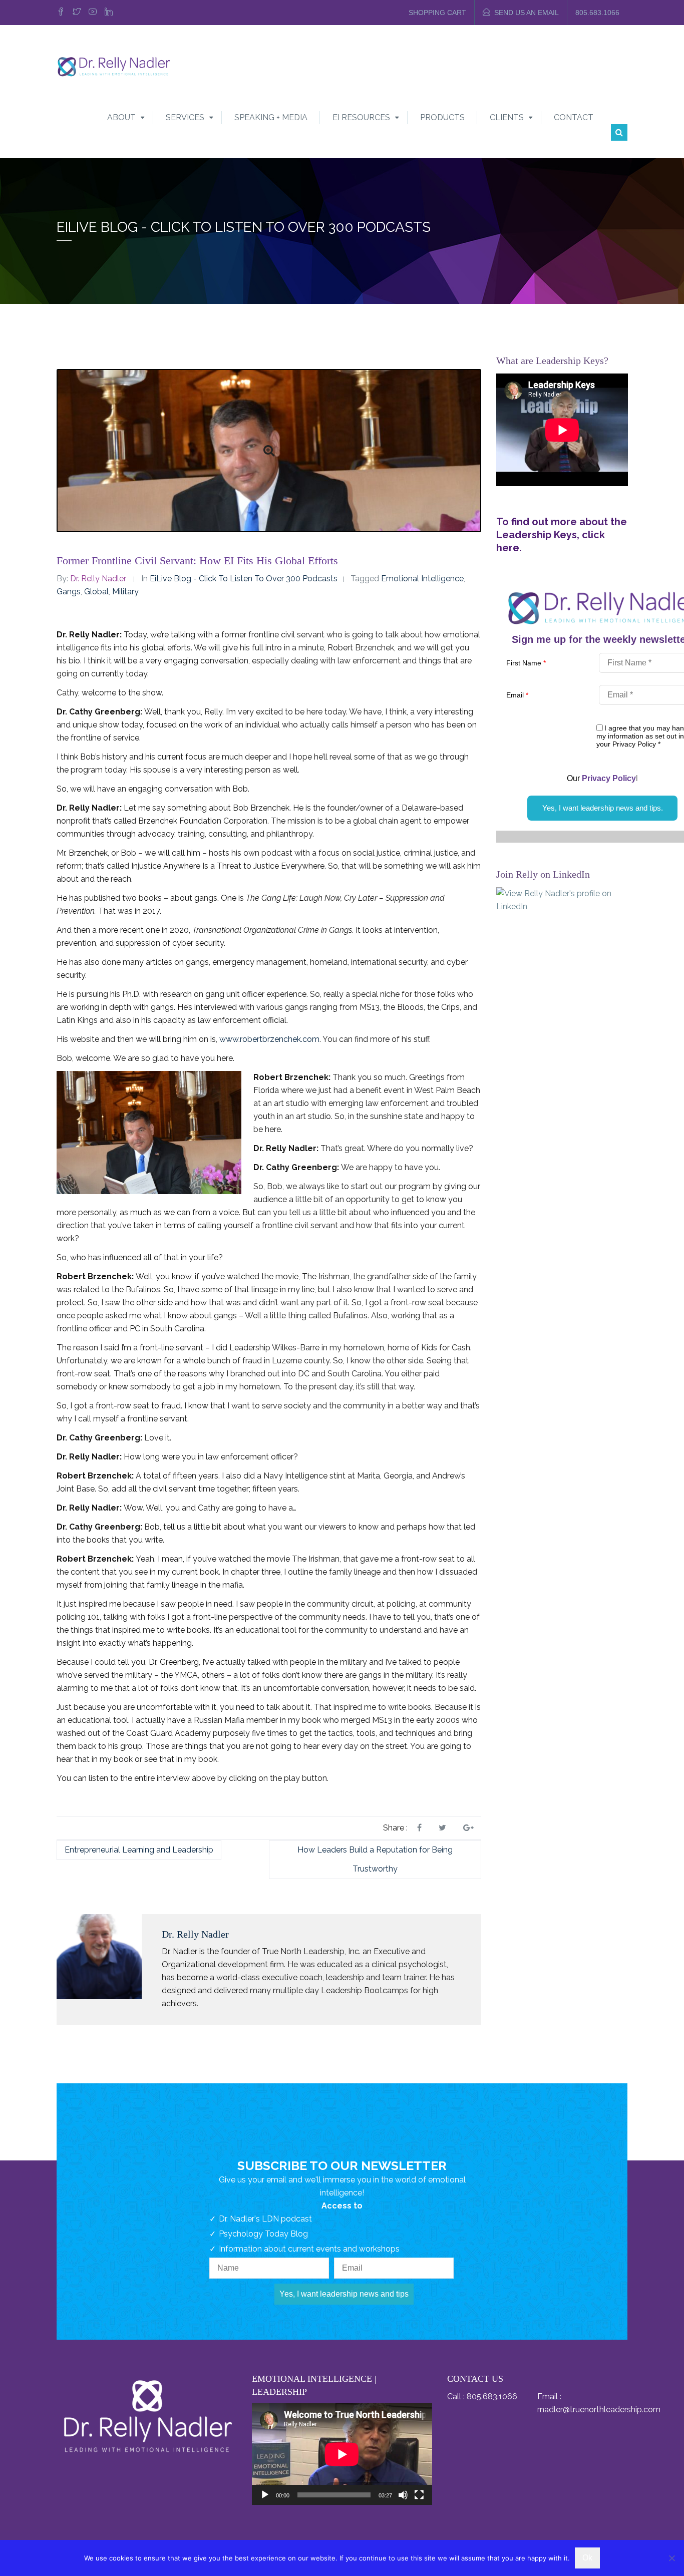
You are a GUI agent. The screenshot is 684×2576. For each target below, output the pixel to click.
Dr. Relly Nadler (98, 579)
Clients (507, 117)
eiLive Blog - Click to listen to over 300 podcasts (244, 579)
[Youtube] (93, 13)
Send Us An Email (527, 13)
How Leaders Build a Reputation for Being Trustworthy (375, 1859)
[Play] (265, 2495)
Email (517, 695)
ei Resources (361, 117)
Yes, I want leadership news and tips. (603, 808)
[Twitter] (77, 13)
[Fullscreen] (419, 2495)
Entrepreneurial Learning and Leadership (139, 1850)
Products (442, 117)
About (121, 117)
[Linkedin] (109, 13)
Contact (574, 117)
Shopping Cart (437, 13)
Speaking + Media (271, 117)
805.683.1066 (597, 13)
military (125, 592)
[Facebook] (62, 13)
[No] (671, 2558)
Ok (587, 2558)
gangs (69, 592)
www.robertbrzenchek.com (269, 1039)
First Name (526, 663)
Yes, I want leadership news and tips (344, 2294)
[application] (342, 2454)
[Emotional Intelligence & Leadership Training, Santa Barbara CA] (114, 66)
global (96, 592)
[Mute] (403, 2495)
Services (185, 117)
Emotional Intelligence (422, 579)
